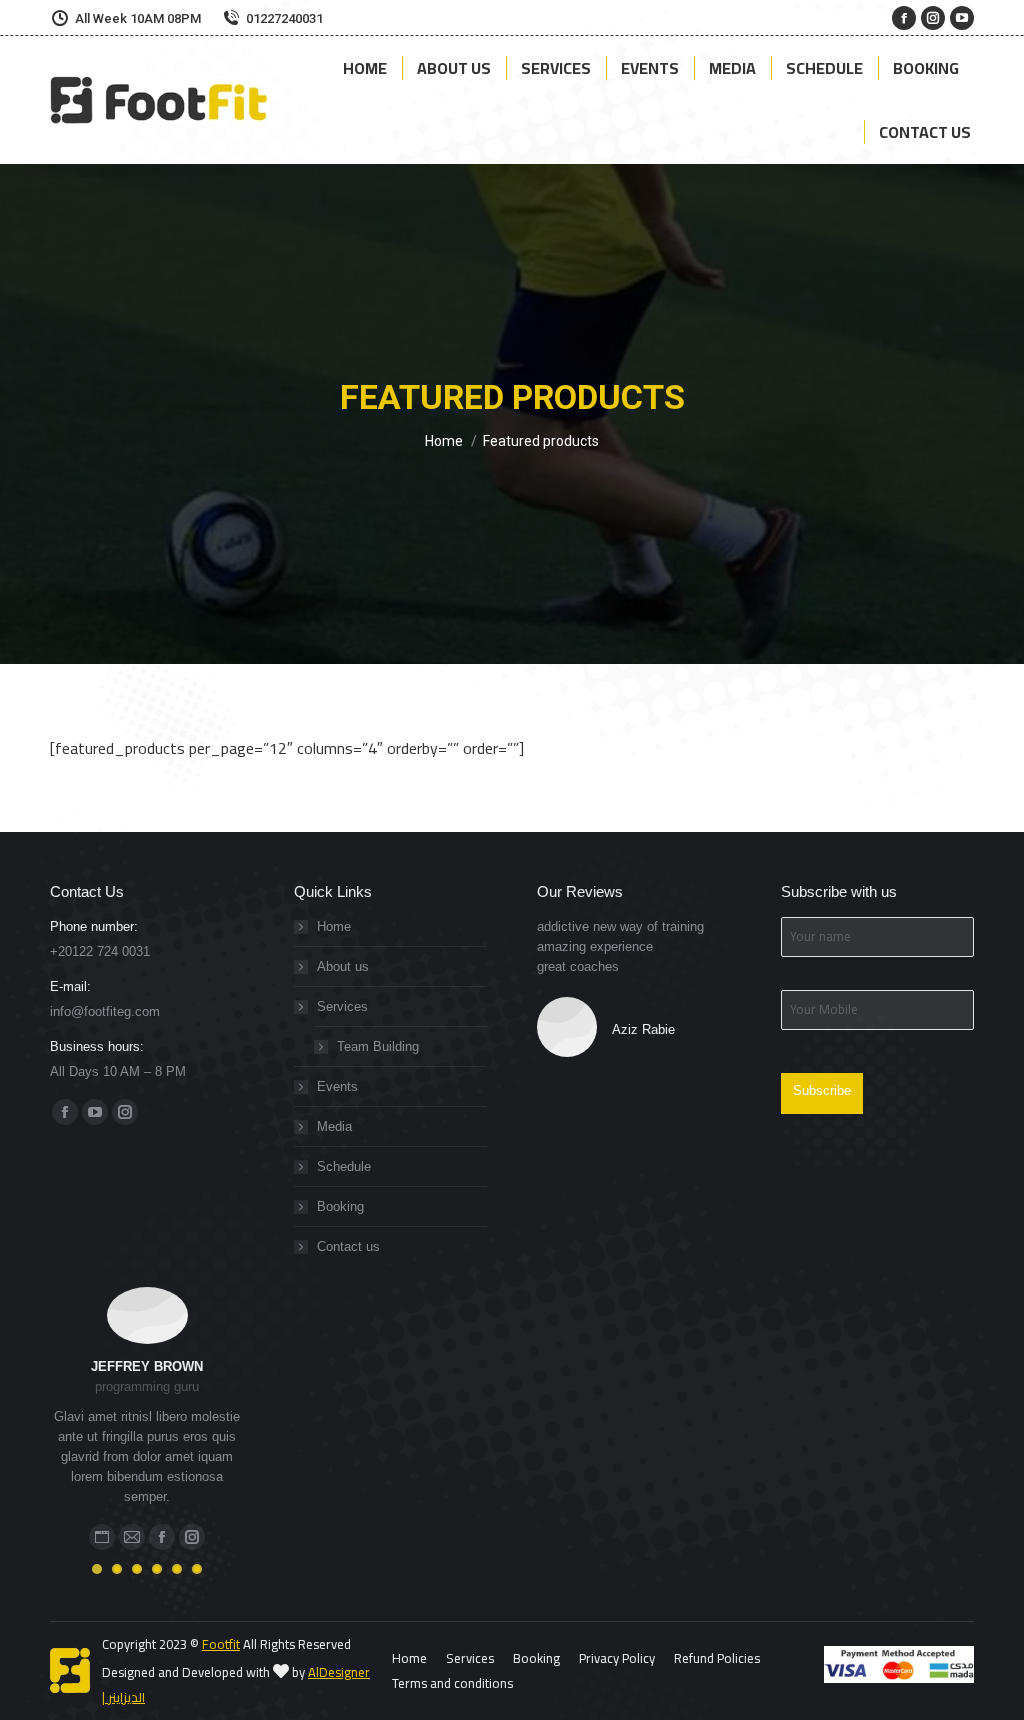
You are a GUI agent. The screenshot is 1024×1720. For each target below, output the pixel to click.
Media (334, 1126)
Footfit (221, 1644)
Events (337, 1086)
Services (342, 1006)
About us (343, 966)
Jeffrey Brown (147, 1366)
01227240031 (284, 18)
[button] (97, 1569)
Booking (340, 1206)
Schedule (344, 1166)
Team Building (378, 1046)
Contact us (348, 1246)
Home (334, 926)
